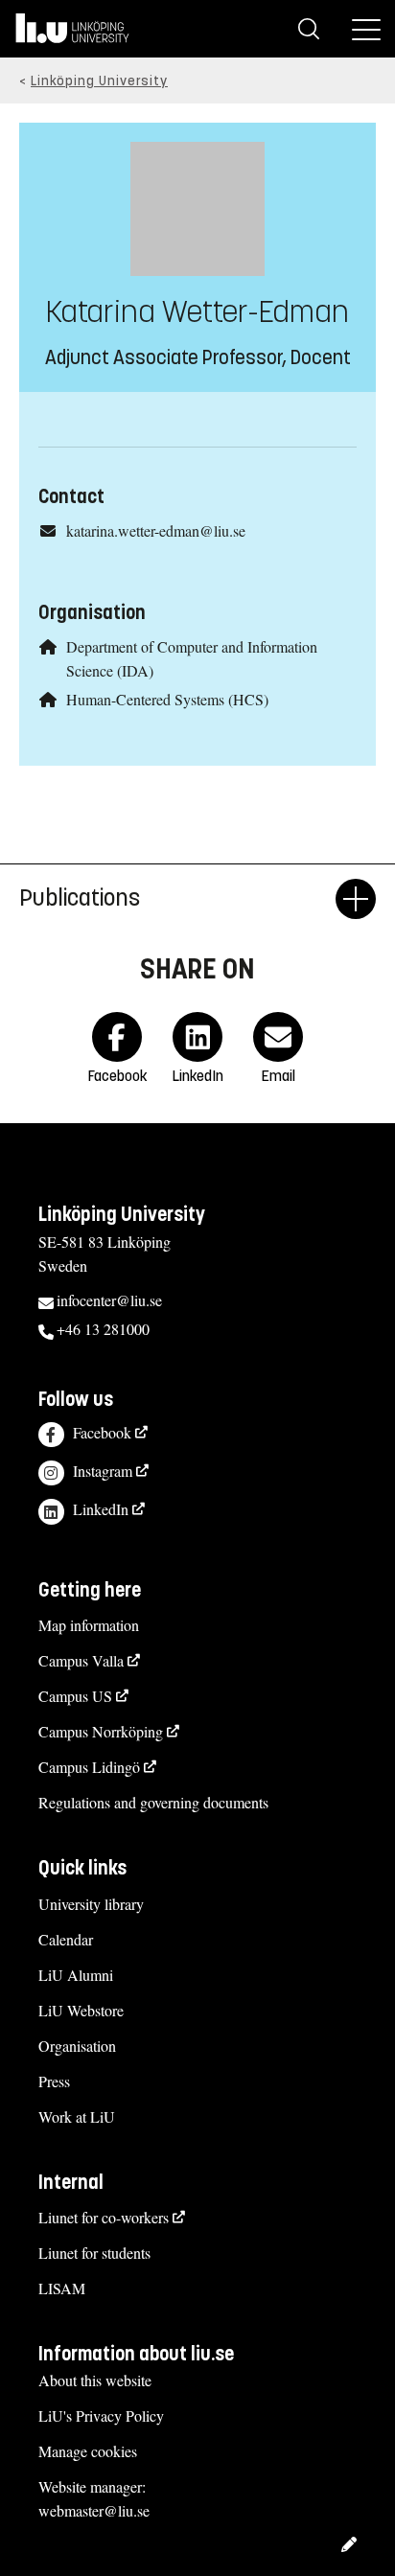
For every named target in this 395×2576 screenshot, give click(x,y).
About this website (95, 2380)
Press (54, 2081)
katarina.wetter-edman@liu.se (156, 530)
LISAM (62, 2288)
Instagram (103, 1471)
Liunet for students (94, 2253)
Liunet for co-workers (104, 2217)
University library (91, 1904)
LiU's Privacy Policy (101, 2415)
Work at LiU (77, 2116)
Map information (89, 1625)
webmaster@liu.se (94, 2510)
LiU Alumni (76, 1975)
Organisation (77, 2046)
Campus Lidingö (89, 1767)
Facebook (102, 1432)
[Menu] (366, 29)
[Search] (309, 29)
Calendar (66, 1939)
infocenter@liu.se (109, 1300)
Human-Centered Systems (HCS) (167, 699)
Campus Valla (81, 1660)
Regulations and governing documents (153, 1802)
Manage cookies (88, 2451)
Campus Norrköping (101, 1731)
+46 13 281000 (103, 1329)
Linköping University (99, 81)
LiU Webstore (81, 2010)
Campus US (75, 1696)
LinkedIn (101, 1509)
